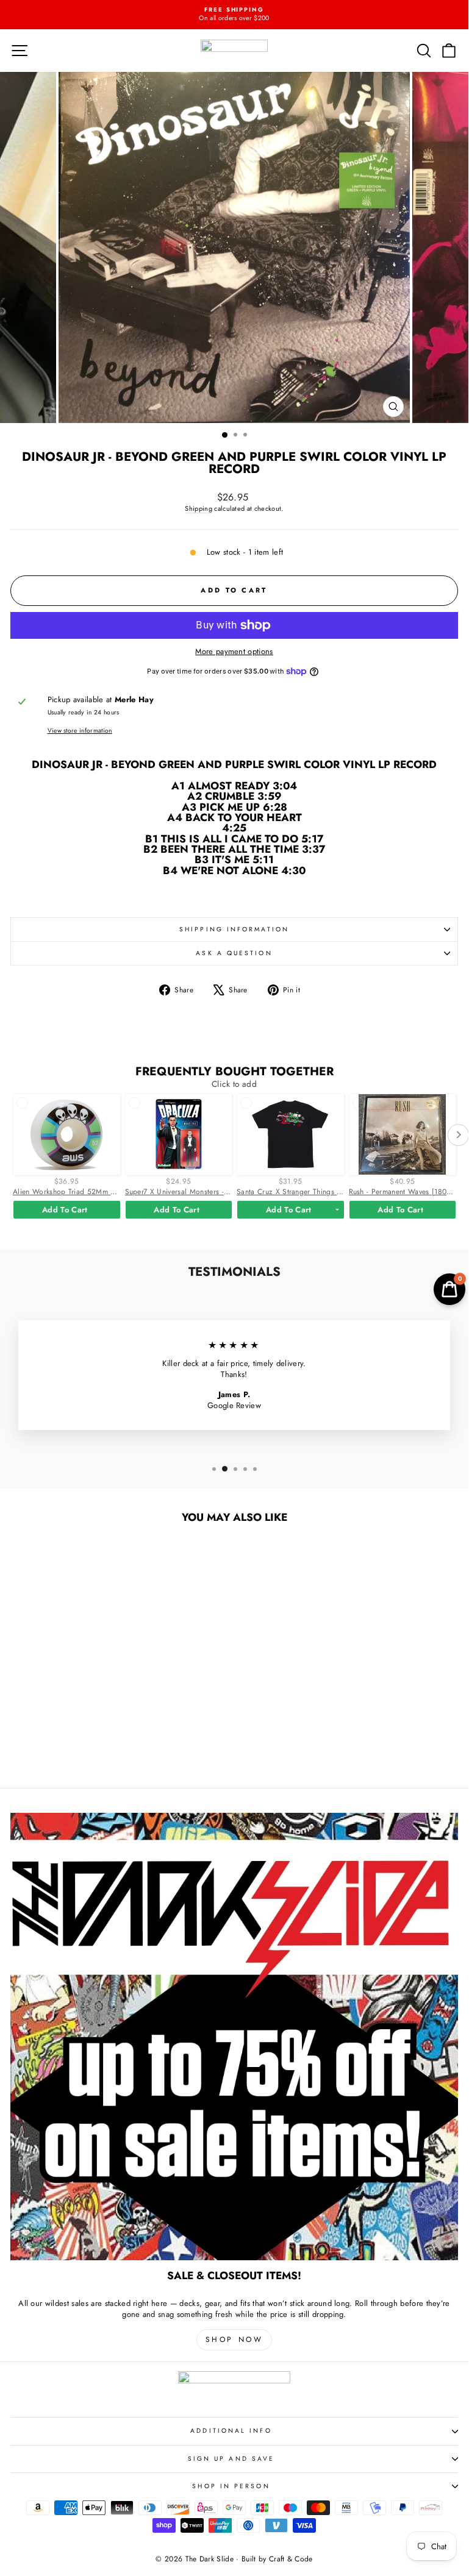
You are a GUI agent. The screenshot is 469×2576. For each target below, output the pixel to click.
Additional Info (231, 2431)
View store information (80, 731)
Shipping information (234, 929)
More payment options (234, 652)
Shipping (199, 508)
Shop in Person (231, 2486)
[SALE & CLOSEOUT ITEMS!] (234, 2037)
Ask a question (234, 953)
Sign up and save (231, 2459)
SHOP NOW (234, 2339)
